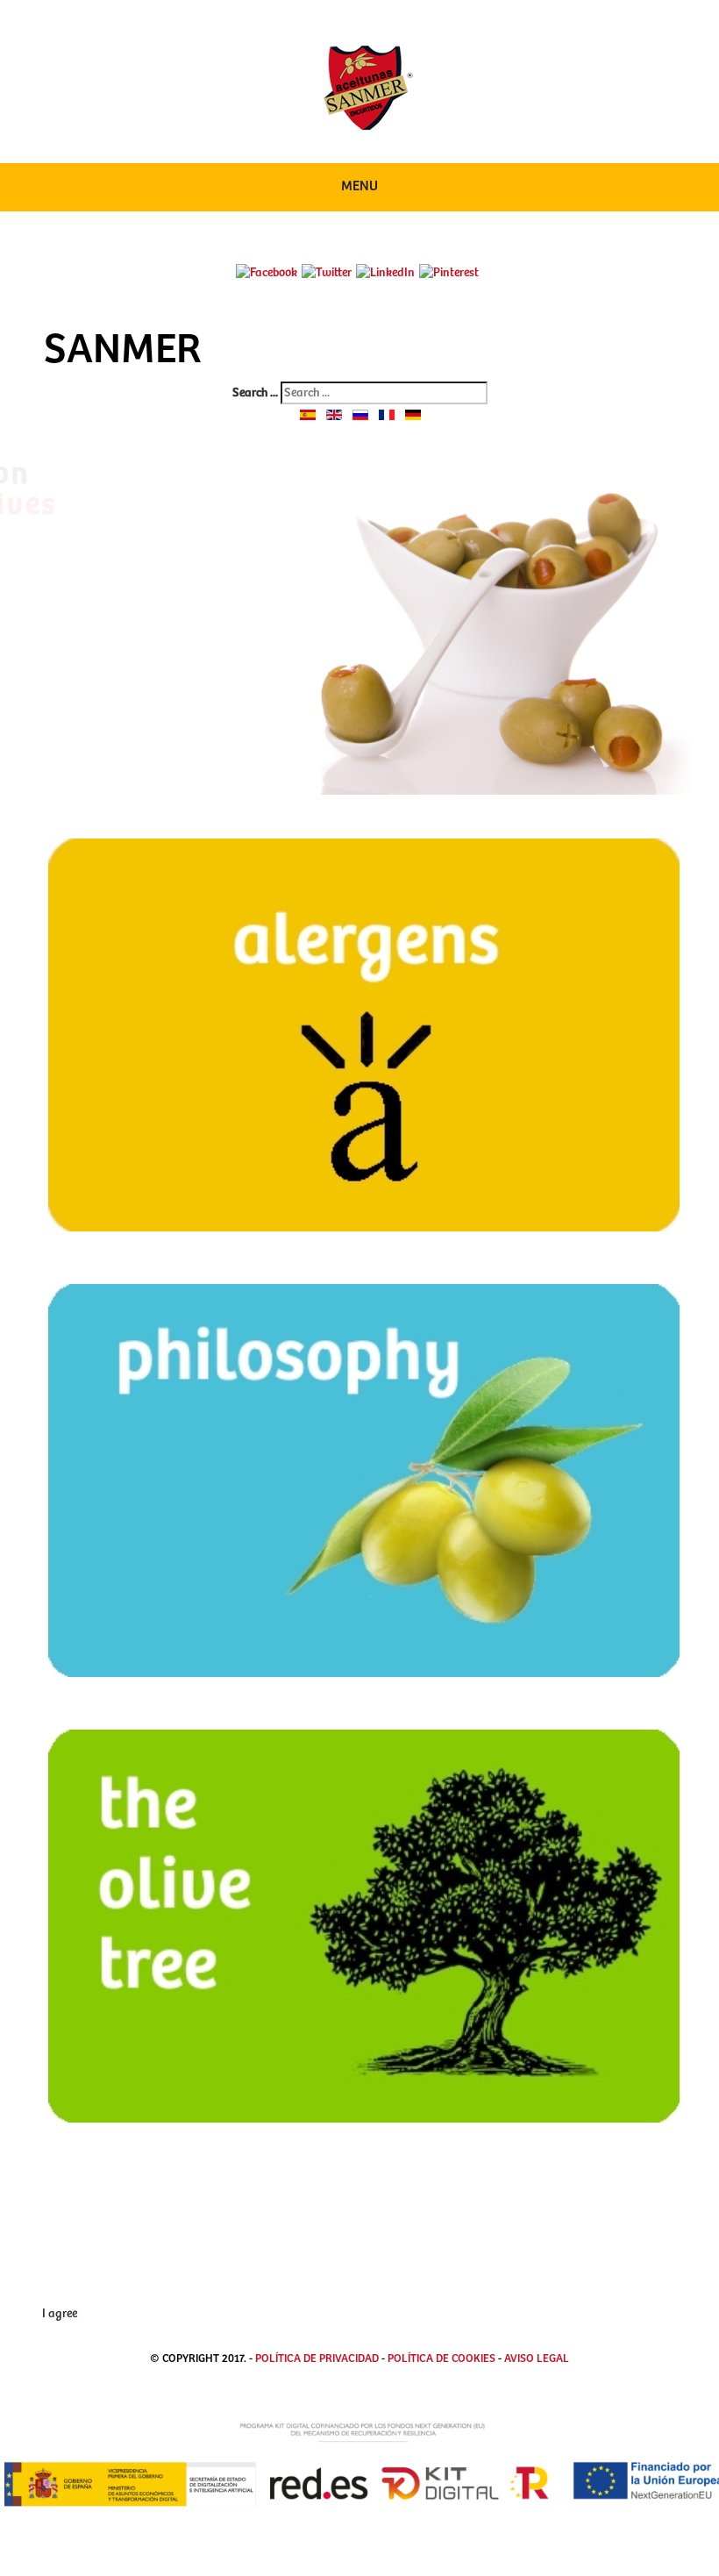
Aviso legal (537, 2359)
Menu (359, 186)
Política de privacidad (317, 2359)
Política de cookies (443, 2359)
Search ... (255, 393)
